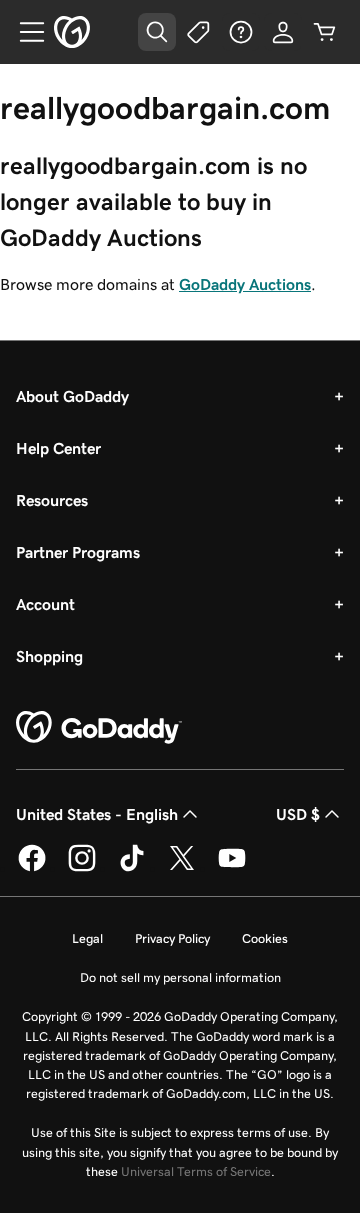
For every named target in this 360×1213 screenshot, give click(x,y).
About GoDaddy (72, 396)
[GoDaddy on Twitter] (182, 868)
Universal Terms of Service (196, 1171)
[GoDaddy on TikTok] (132, 868)
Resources (52, 500)
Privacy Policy (172, 938)
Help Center (58, 448)
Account (45, 604)
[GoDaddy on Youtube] (232, 868)
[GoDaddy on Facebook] (32, 868)
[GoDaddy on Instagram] (82, 868)
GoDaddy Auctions (245, 284)
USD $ (298, 814)
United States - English (97, 814)
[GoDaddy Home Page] (99, 728)
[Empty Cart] (325, 32)
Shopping (49, 656)
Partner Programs (78, 552)
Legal (87, 938)
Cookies (265, 938)
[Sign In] (283, 32)
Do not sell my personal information (180, 977)
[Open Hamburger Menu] (24, 32)
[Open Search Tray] (157, 32)
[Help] (241, 32)
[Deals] (199, 32)
